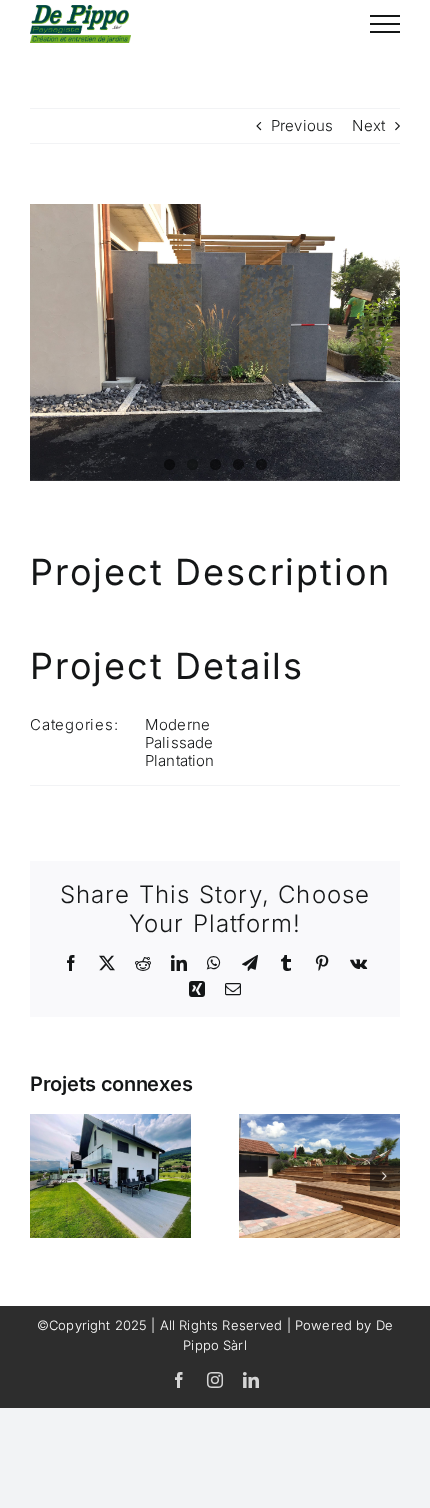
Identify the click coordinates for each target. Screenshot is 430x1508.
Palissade (179, 742)
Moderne (177, 724)
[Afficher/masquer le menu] (385, 24)
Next (368, 125)
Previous (302, 125)
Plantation (180, 760)
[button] (45, 1176)
